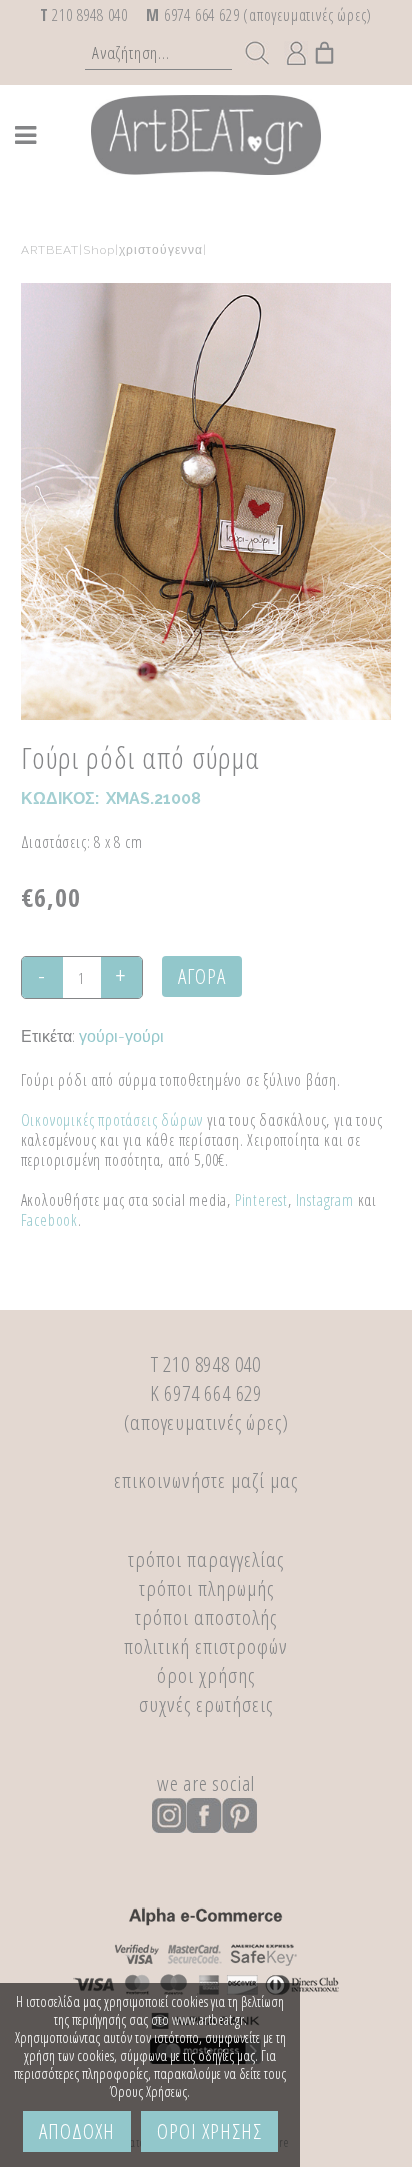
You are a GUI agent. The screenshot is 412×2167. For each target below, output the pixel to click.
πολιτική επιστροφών (206, 1646)
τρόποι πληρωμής (206, 1588)
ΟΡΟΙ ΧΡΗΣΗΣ (209, 2131)
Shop (99, 250)
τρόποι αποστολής (206, 1617)
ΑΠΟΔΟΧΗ (77, 2131)
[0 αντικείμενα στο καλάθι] (325, 48)
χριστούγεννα (161, 250)
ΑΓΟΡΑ (202, 976)
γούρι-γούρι (121, 1036)
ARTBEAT (50, 250)
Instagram (325, 1200)
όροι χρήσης (206, 1675)
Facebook (49, 1220)
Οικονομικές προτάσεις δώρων (112, 1120)
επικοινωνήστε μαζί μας (206, 1480)
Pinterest (261, 1200)
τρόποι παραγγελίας (206, 1559)
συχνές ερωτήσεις (206, 1704)
